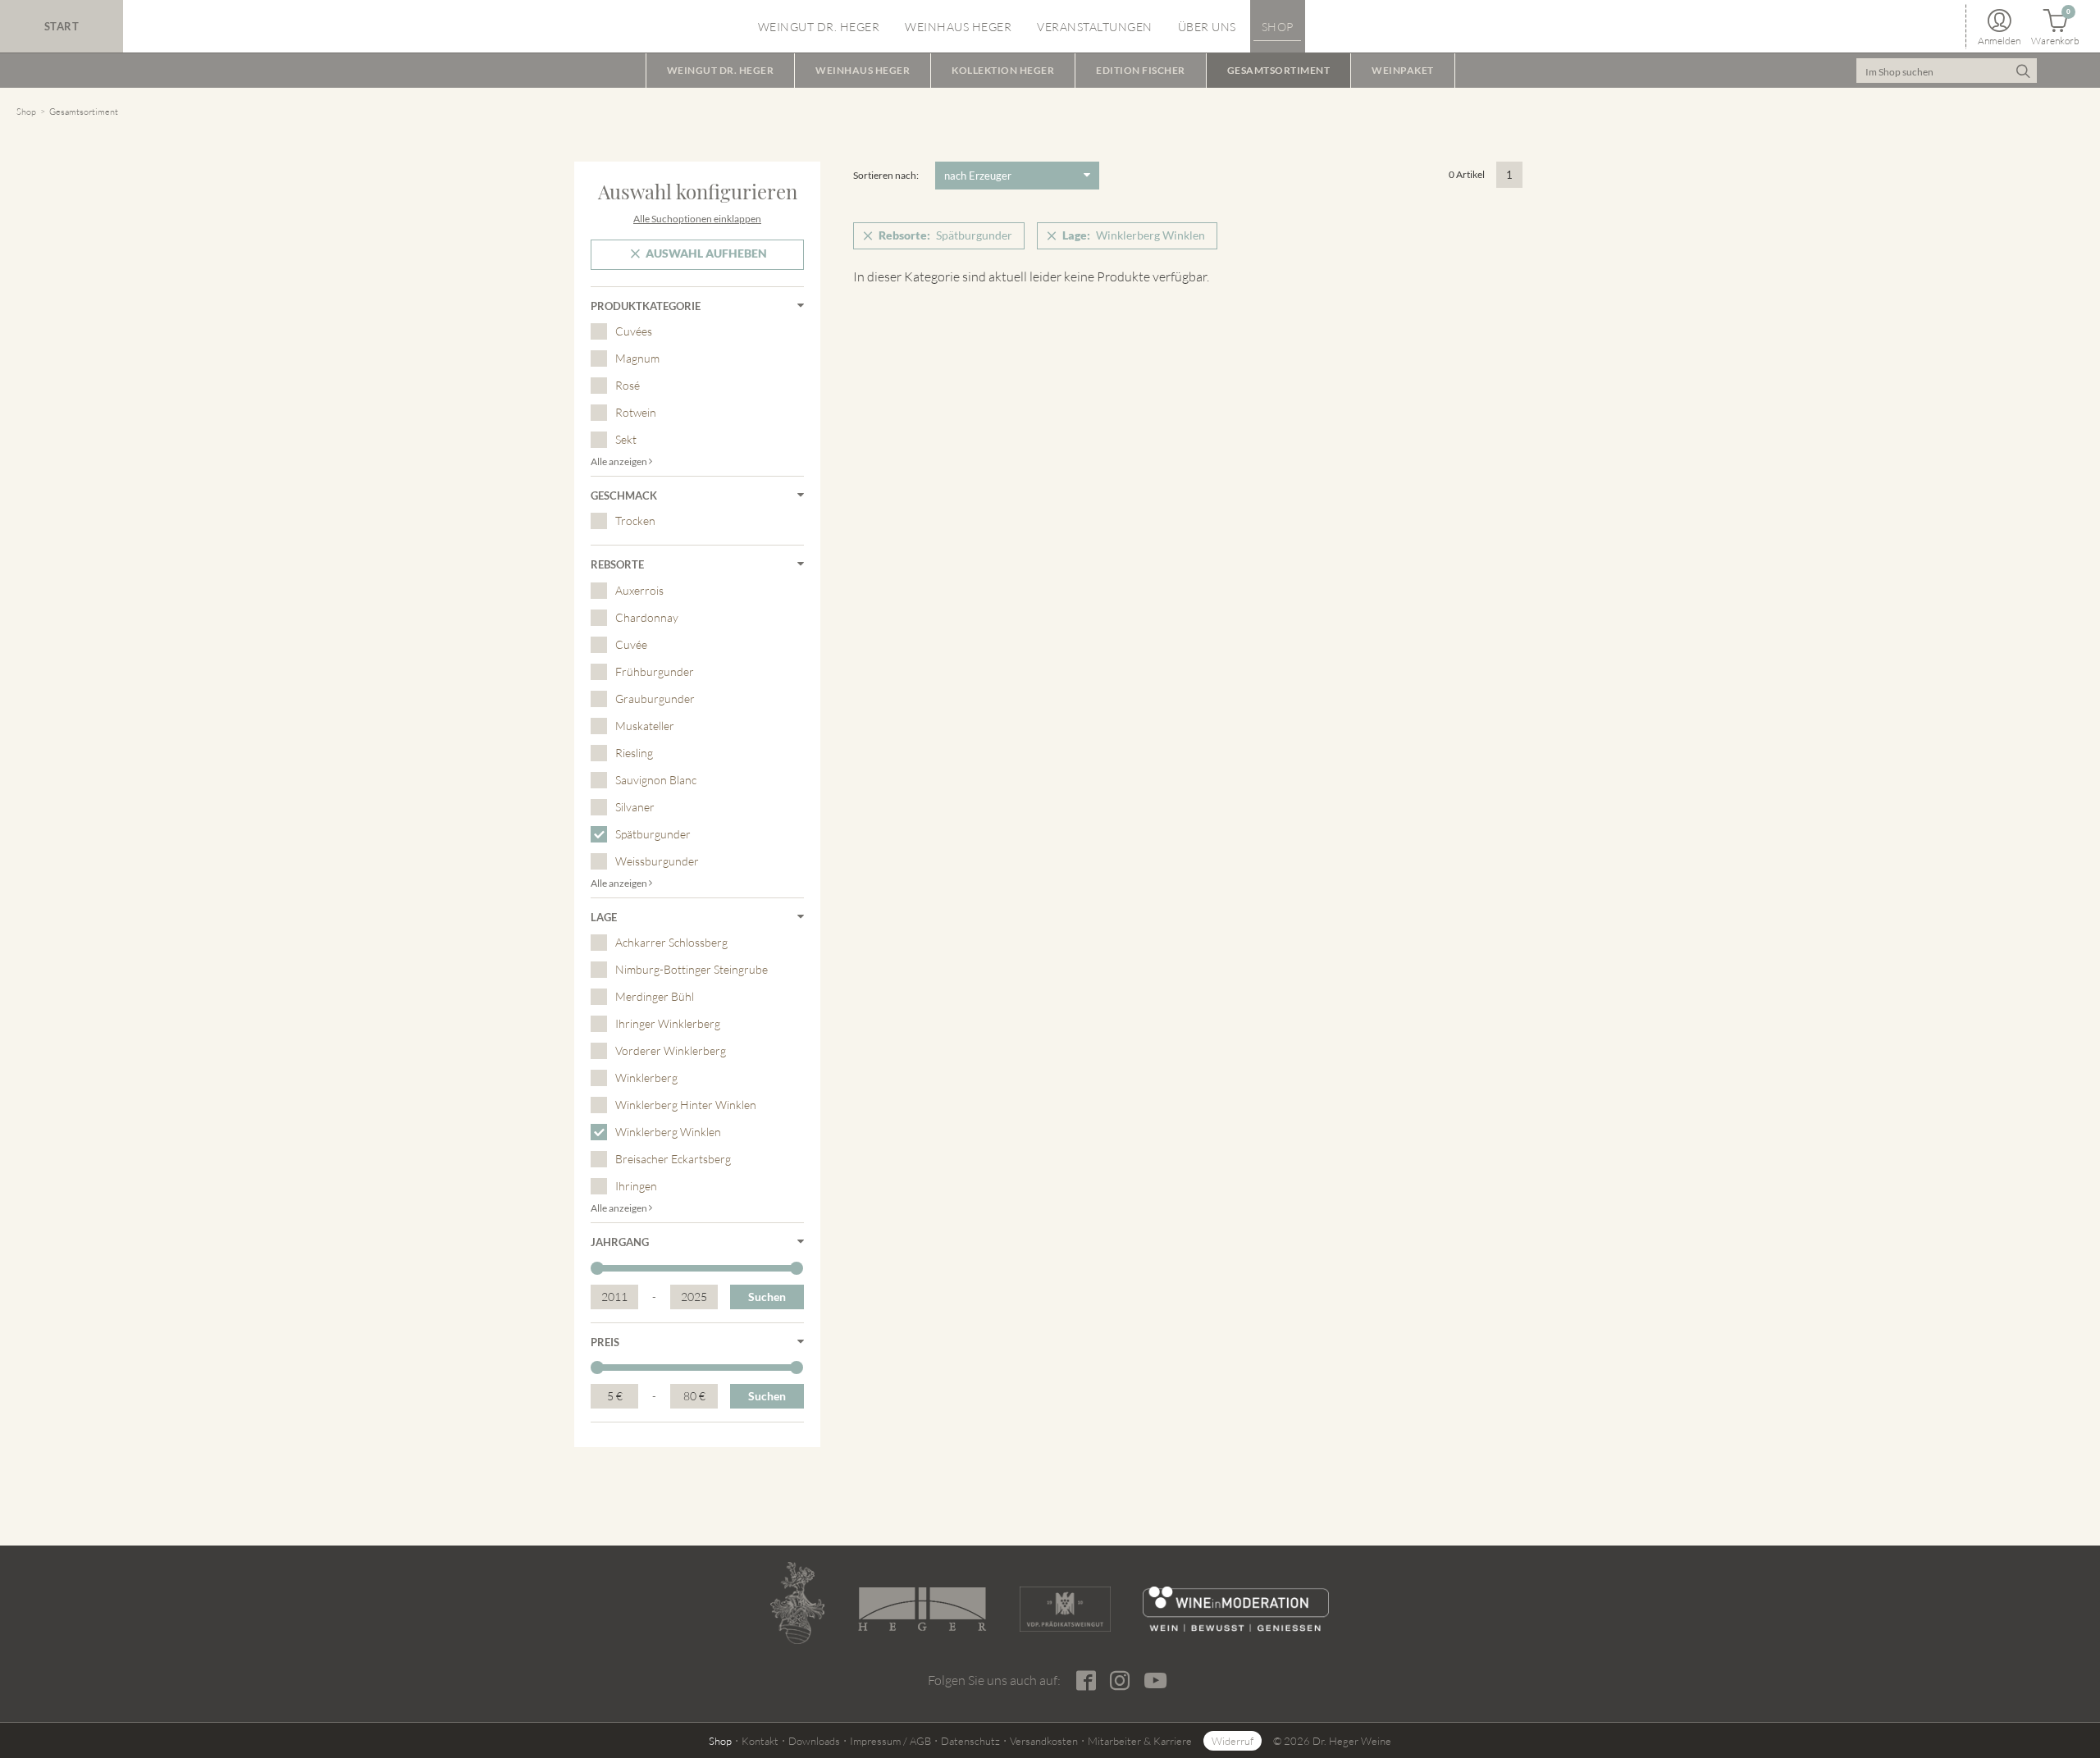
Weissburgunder (657, 861)
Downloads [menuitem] (814, 1741)
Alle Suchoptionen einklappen (697, 219)
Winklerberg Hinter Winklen (686, 1105)
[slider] (597, 1268)
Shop (26, 112)
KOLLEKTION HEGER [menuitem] (1003, 70)
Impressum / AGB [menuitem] (890, 1741)
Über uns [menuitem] (1207, 27)
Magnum (637, 358)
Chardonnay (647, 617)
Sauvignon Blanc (656, 780)
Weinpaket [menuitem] (1403, 70)
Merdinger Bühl (655, 996)
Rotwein (636, 412)
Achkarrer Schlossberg (671, 942)
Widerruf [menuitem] (1233, 1741)
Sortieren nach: (886, 175)
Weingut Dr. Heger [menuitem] (819, 27)
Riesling (634, 753)
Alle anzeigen (620, 461)
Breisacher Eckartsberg (673, 1159)
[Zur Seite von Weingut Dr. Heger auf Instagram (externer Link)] (1119, 1681)
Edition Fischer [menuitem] (1141, 70)
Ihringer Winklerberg (668, 1023)
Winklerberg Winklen (668, 1132)
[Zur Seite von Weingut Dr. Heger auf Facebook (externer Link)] (1086, 1681)
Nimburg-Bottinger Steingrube (692, 969)
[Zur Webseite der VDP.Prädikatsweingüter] (1065, 1609)
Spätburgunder (653, 834)
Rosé (628, 385)
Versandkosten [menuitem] (1044, 1741)
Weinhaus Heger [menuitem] (958, 27)
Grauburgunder (655, 699)
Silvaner (635, 807)
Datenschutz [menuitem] (970, 1741)
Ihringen (636, 1186)
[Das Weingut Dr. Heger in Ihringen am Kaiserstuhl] (797, 1603)
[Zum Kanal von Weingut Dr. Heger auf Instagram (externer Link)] (1155, 1680)
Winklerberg (646, 1078)
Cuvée (631, 644)
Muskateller (645, 726)
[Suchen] (2022, 71)
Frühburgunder (655, 671)
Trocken (635, 521)
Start (62, 26)
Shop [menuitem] (1278, 27)
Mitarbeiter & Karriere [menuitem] (1140, 1741)
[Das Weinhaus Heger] (922, 1609)
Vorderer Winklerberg (671, 1050)
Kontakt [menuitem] (760, 1741)
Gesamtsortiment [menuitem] (1279, 70)
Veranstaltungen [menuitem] (1095, 27)
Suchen (767, 1297)
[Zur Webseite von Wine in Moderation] (1236, 1609)
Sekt (626, 439)
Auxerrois (639, 590)
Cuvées (634, 331)
